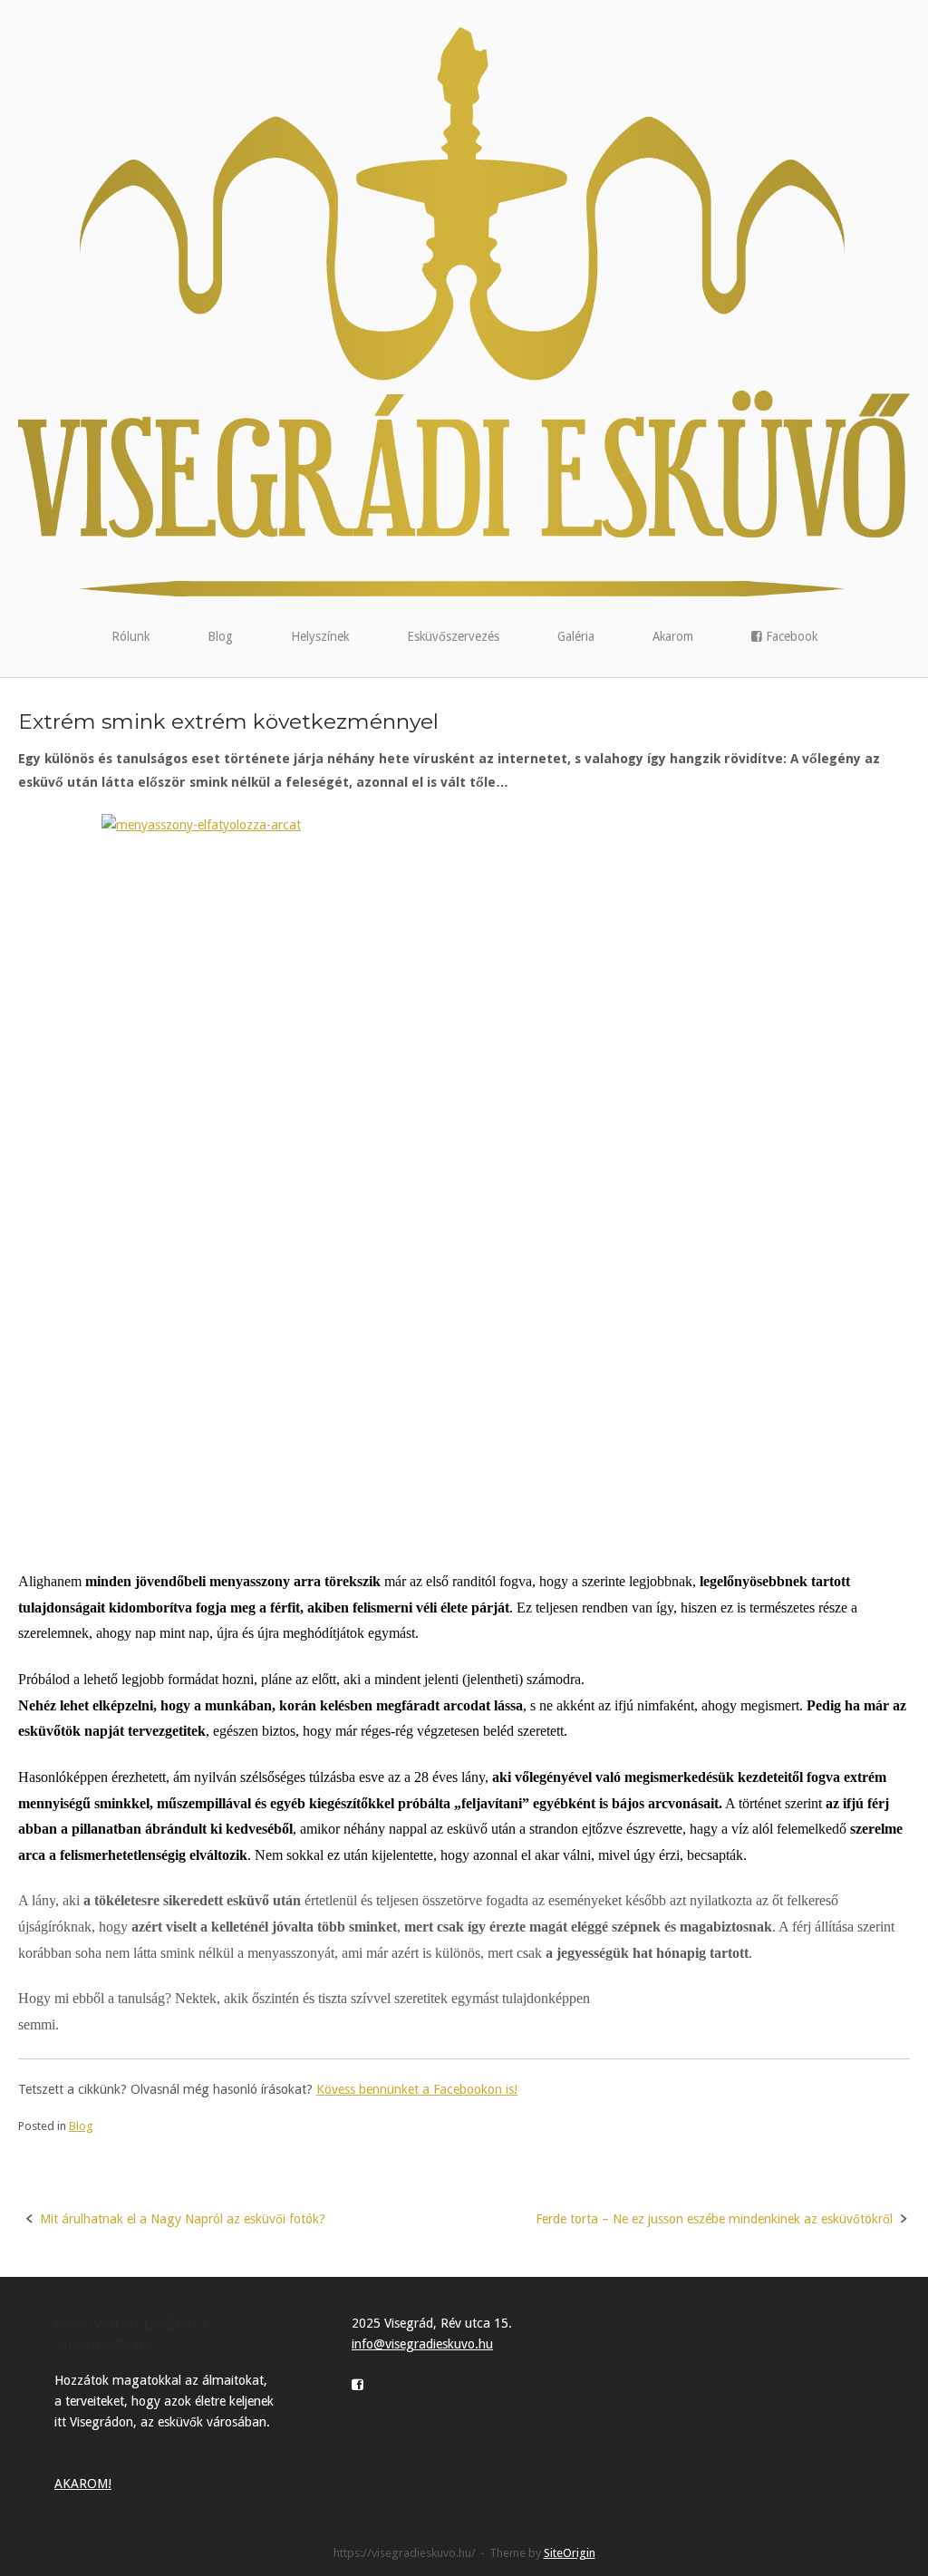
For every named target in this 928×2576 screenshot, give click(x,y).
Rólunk (130, 636)
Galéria (576, 636)
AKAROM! (83, 2484)
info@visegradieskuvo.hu (422, 2344)
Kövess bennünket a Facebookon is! (417, 2089)
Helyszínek (320, 636)
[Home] (464, 311)
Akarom (673, 636)
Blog (220, 636)
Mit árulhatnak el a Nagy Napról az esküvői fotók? (183, 2219)
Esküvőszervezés (453, 636)
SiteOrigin (570, 2553)
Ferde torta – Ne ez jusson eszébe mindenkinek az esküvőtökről (714, 2219)
